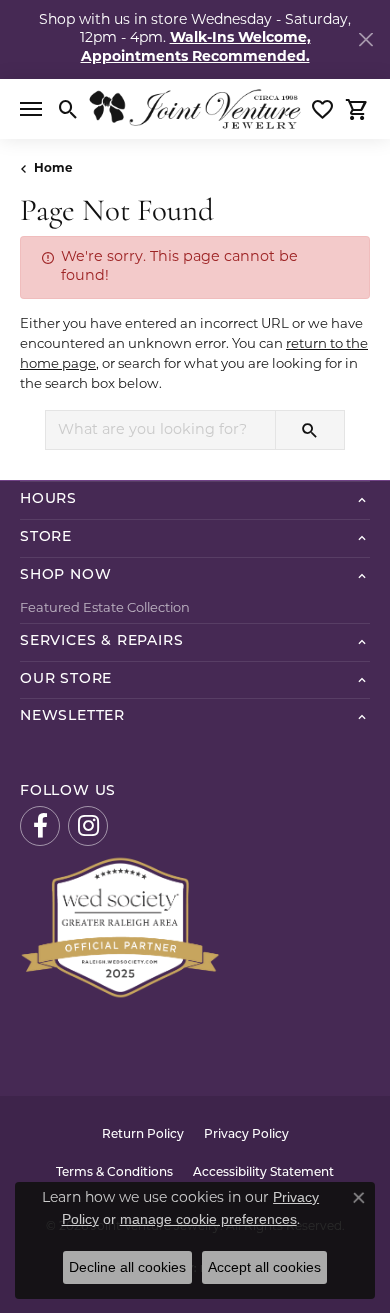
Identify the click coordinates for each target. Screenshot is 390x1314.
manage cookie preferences (208, 1219)
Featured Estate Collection (105, 608)
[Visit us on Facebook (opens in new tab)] (40, 826)
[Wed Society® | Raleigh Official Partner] (120, 927)
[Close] (365, 39)
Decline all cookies (127, 1267)
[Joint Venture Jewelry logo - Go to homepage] (194, 109)
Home (53, 169)
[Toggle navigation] (31, 109)
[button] (68, 109)
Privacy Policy (246, 1135)
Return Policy (143, 1135)
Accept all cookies (264, 1267)
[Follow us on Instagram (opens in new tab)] (88, 826)
